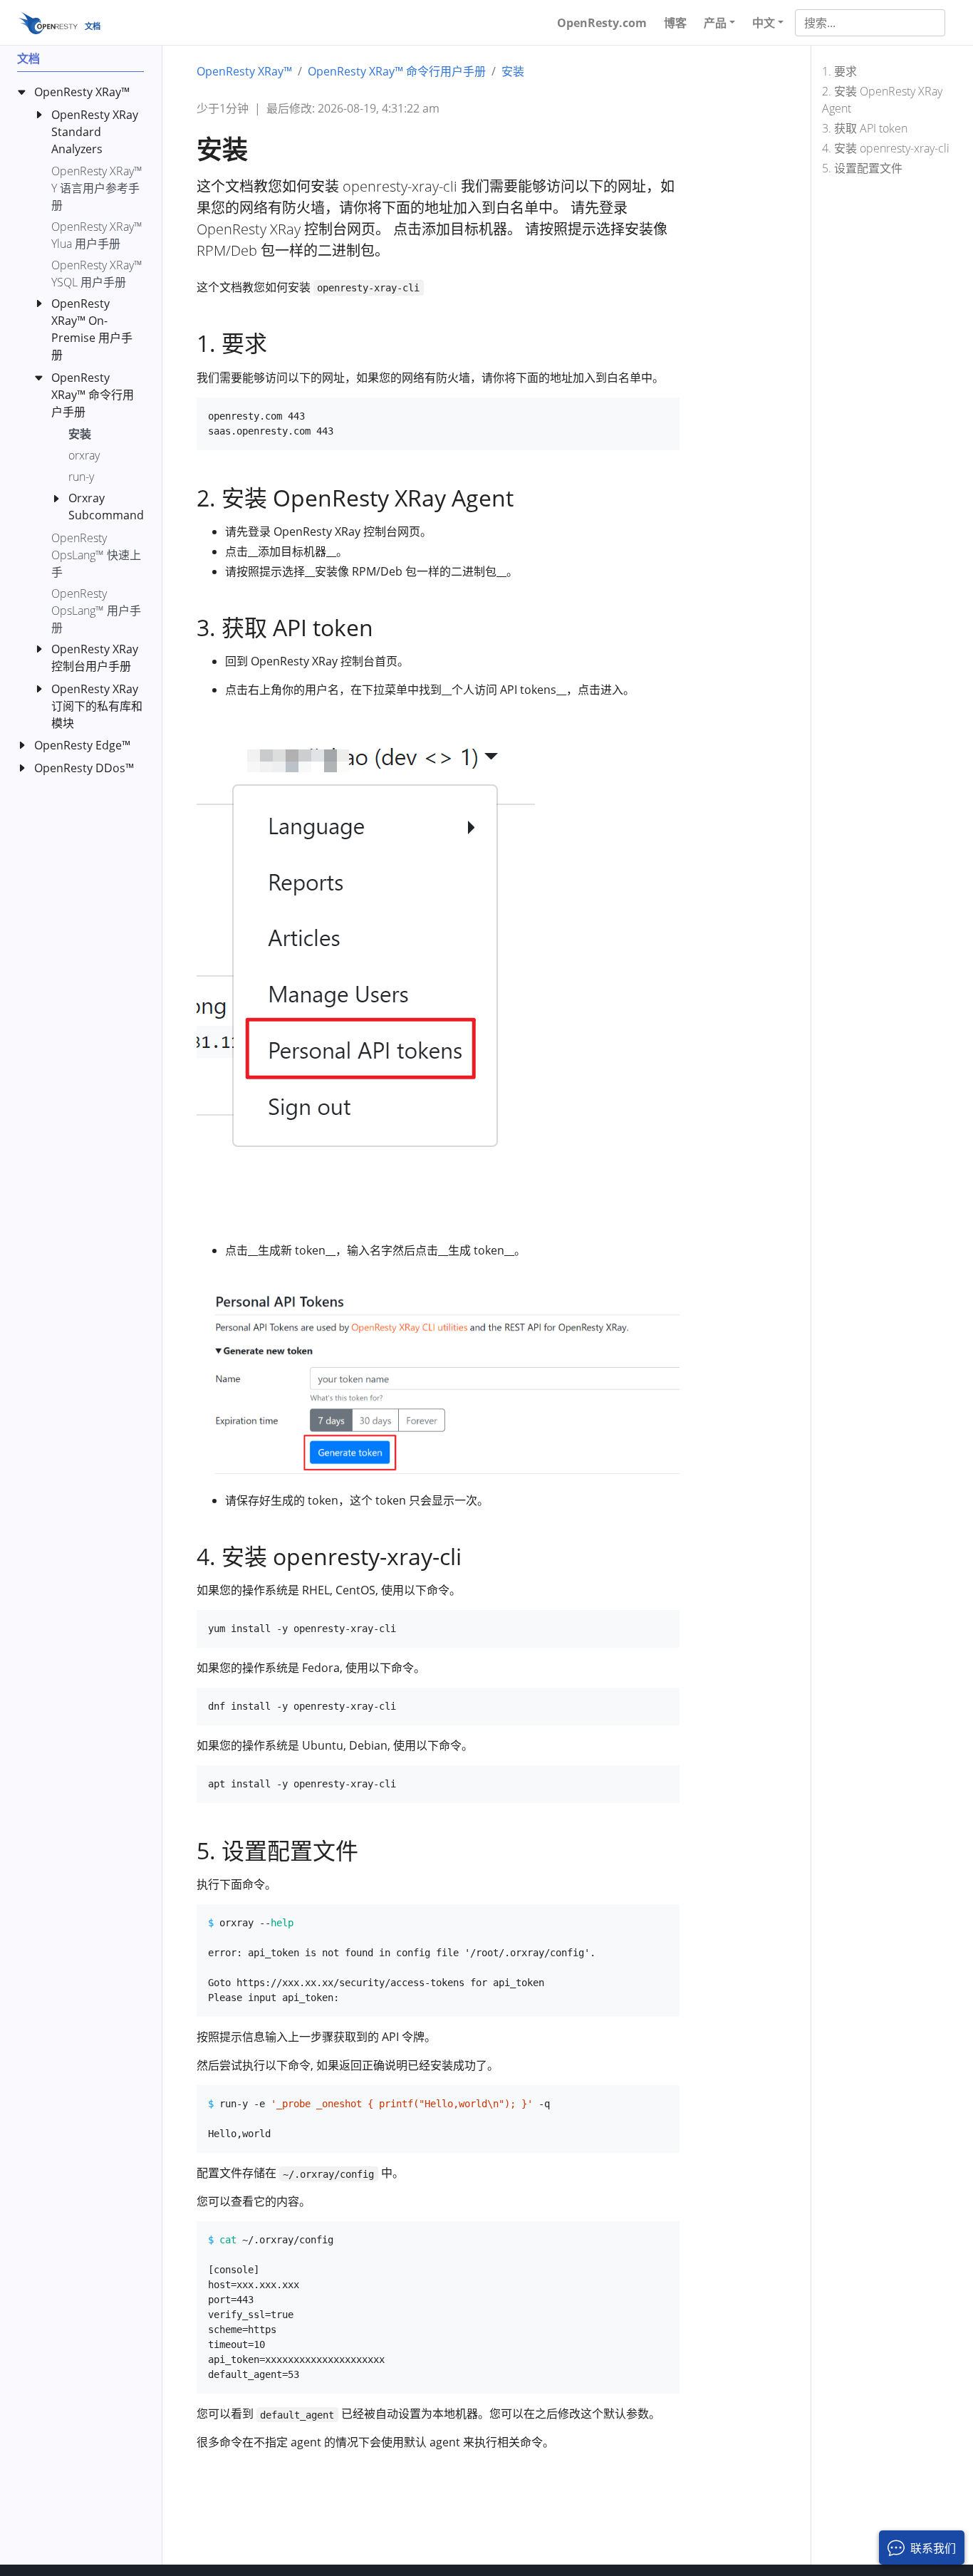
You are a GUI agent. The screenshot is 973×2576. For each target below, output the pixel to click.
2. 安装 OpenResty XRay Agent (882, 100)
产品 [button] (715, 23)
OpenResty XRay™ (244, 71)
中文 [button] (764, 23)
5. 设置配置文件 (862, 168)
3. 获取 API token (865, 128)
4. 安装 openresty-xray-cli (886, 148)
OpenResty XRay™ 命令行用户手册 (397, 71)
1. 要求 (839, 71)
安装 (513, 71)
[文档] (48, 22)
